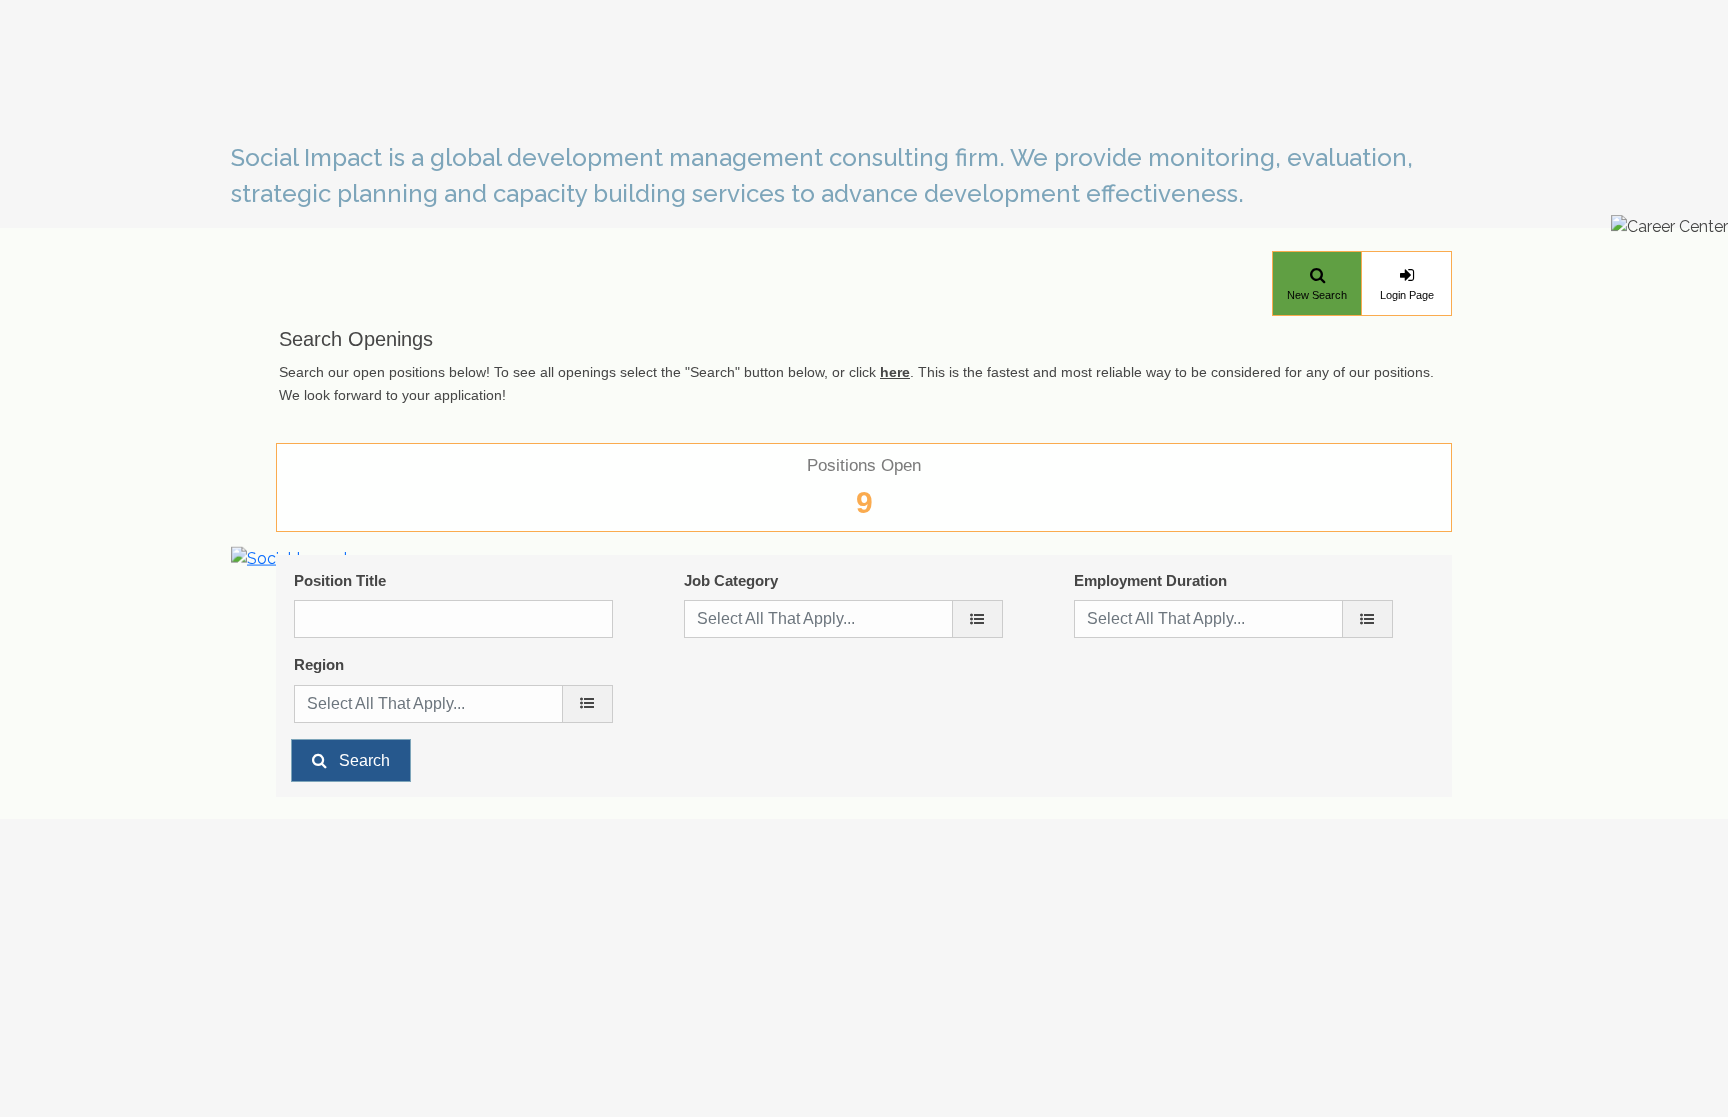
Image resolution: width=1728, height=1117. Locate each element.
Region (319, 664)
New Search (1317, 295)
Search (364, 760)
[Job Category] (977, 619)
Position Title (340, 580)
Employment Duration (1150, 580)
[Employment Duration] (1367, 619)
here (895, 372)
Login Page (1407, 295)
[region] (587, 704)
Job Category (731, 580)
